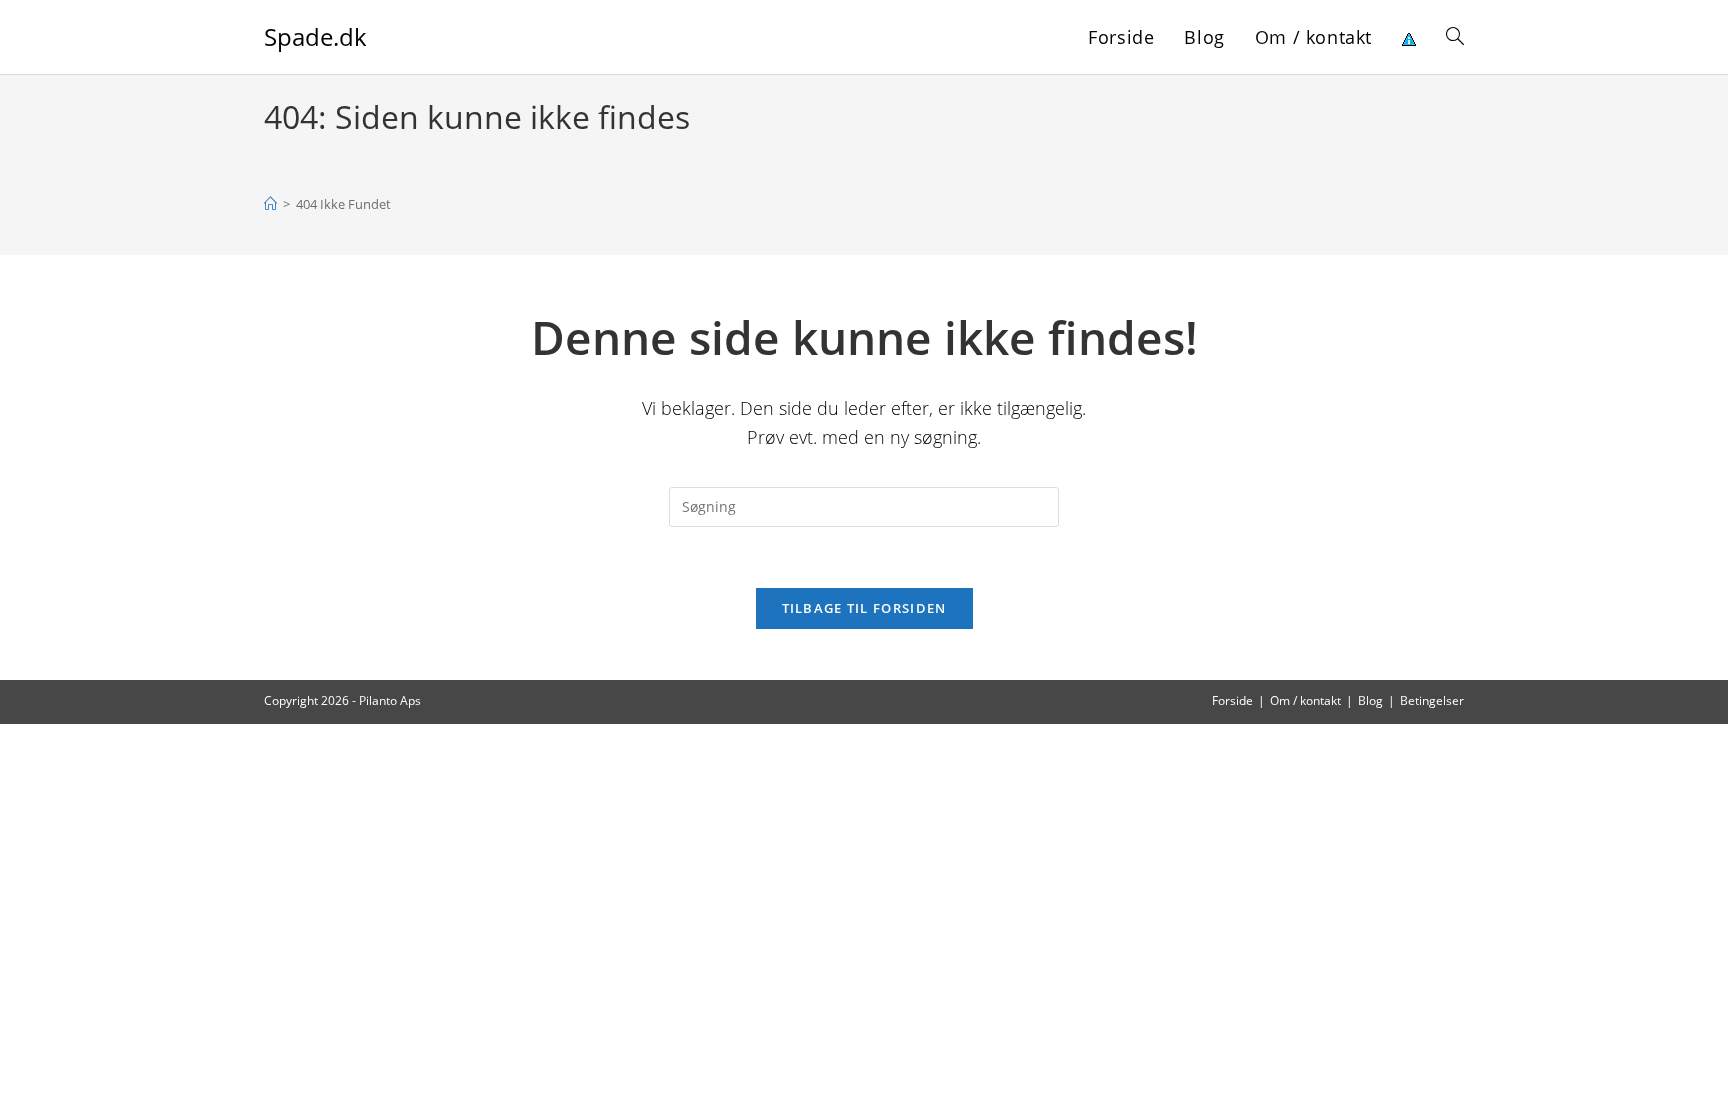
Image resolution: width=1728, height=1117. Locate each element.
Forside (1232, 700)
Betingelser (1432, 700)
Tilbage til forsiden (864, 608)
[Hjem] (270, 204)
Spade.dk (315, 36)
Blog (1370, 700)
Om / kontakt (1305, 700)
